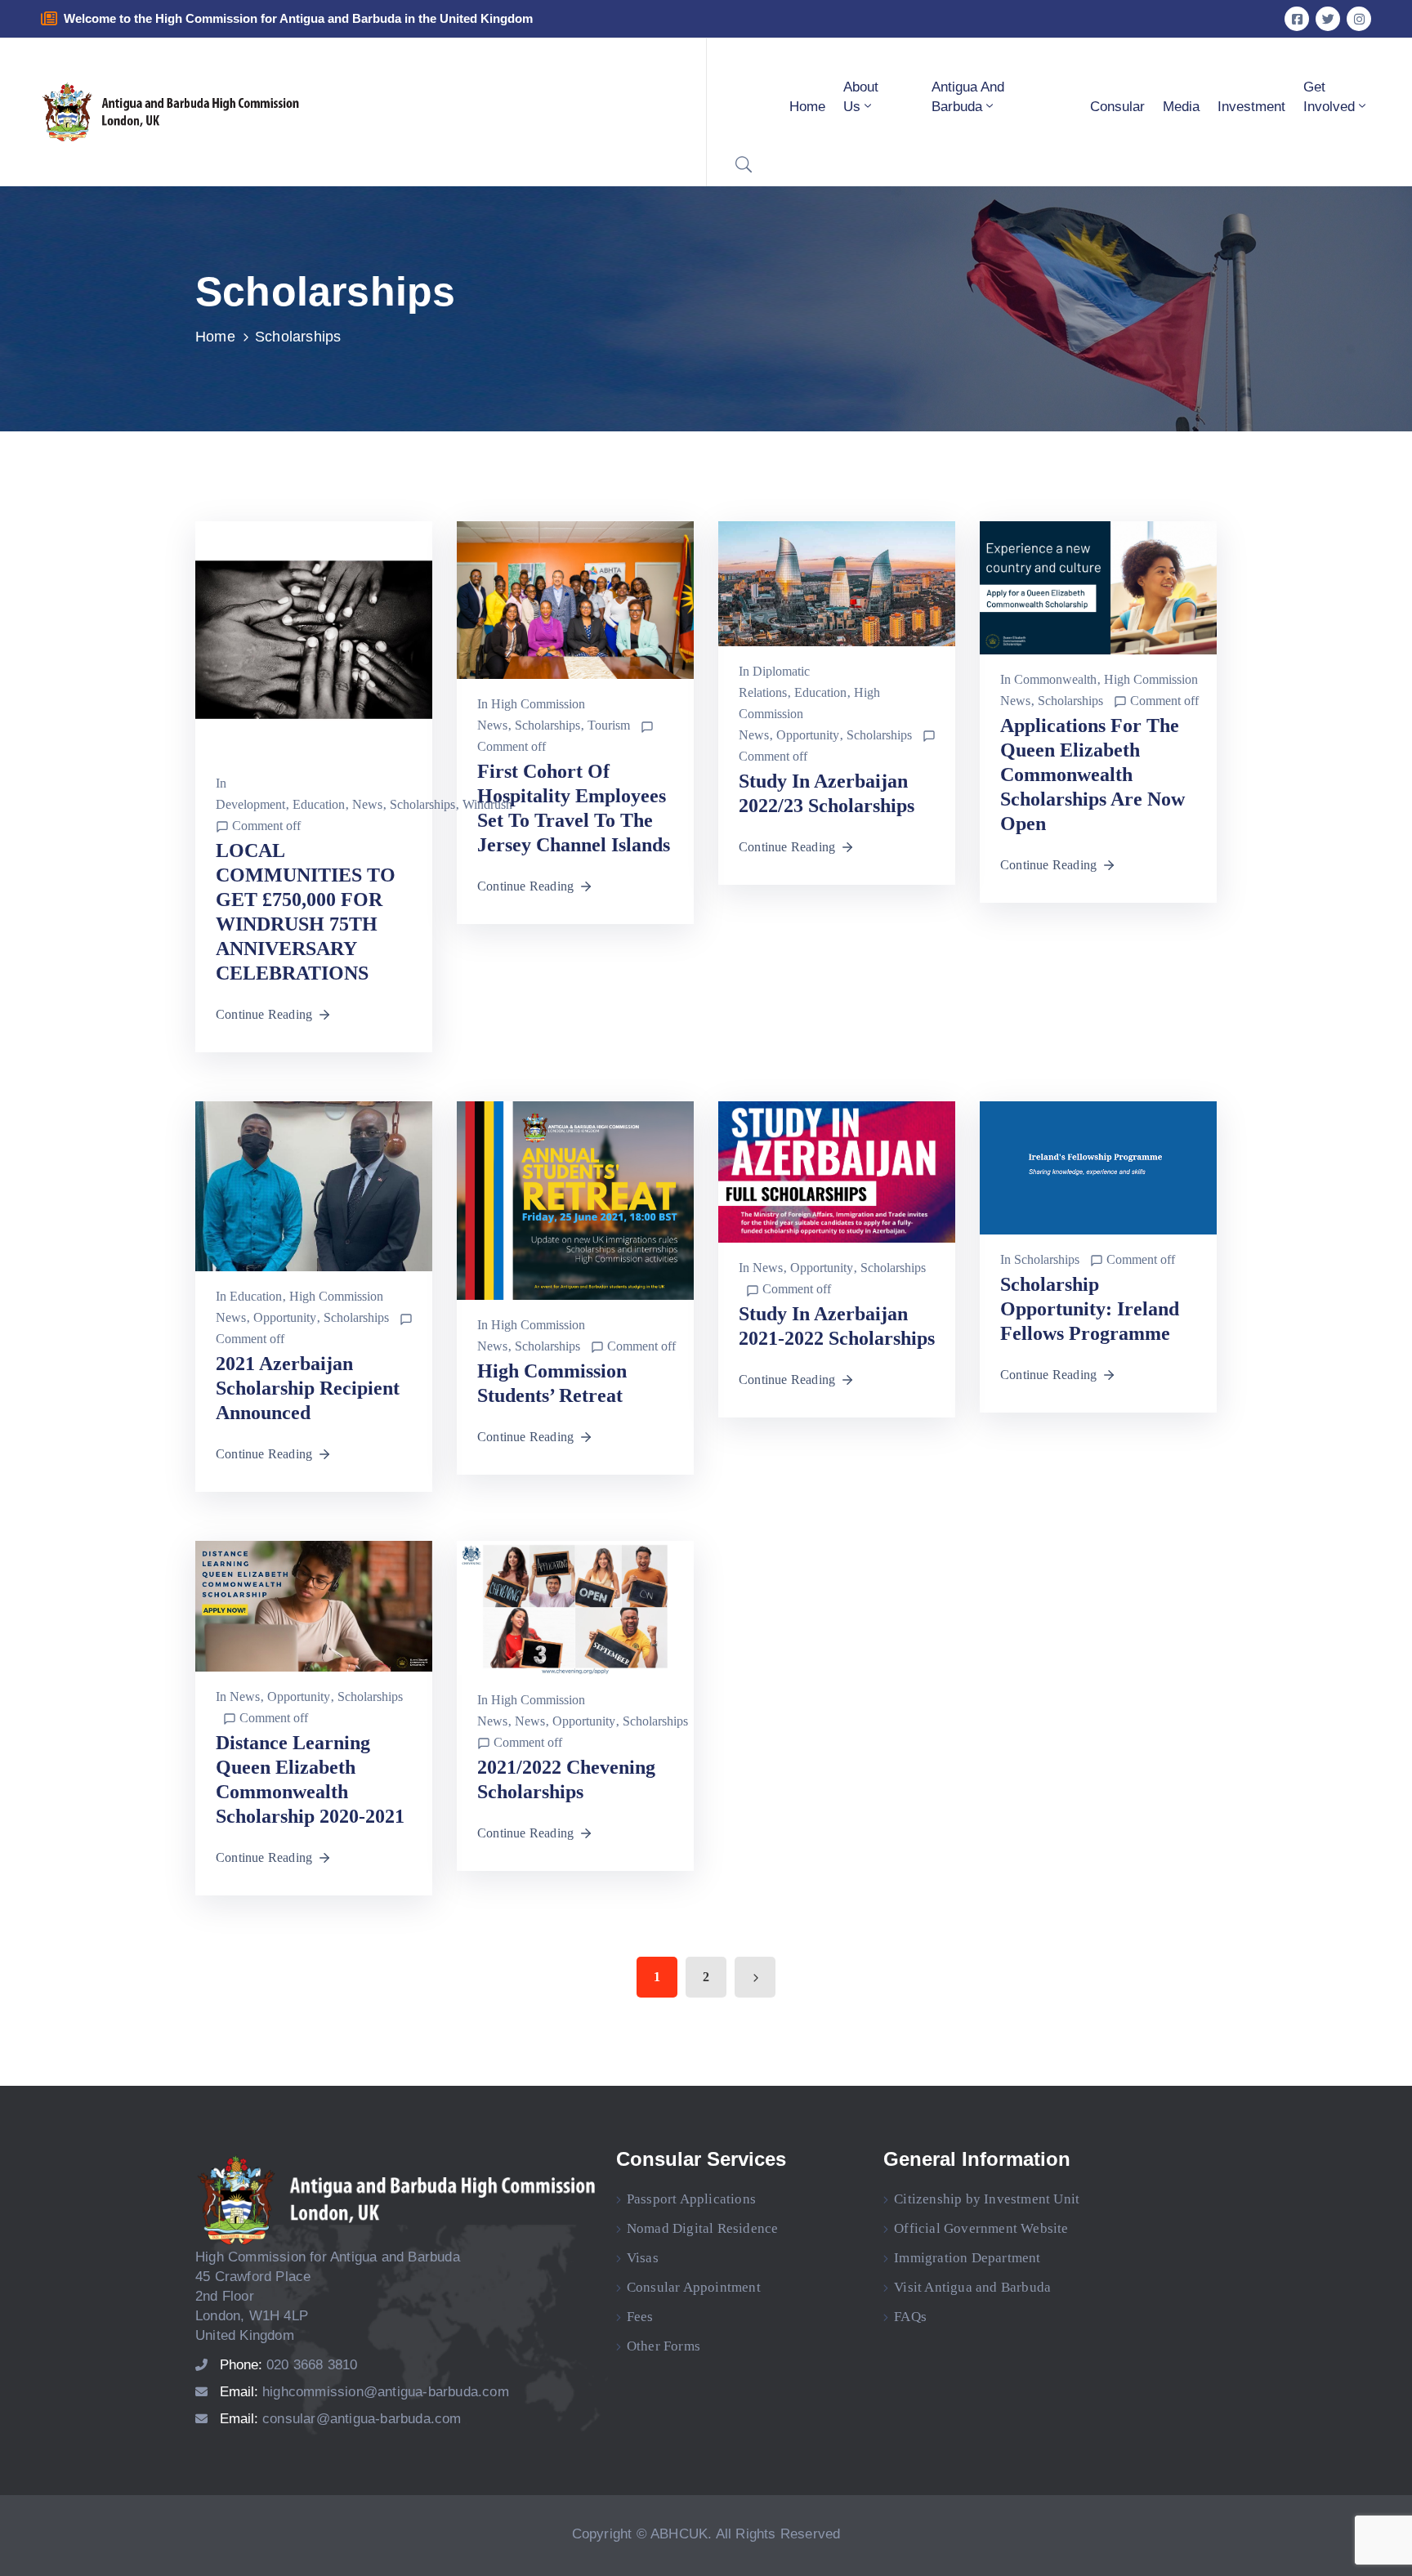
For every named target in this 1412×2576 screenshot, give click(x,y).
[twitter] (1328, 19)
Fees (640, 2317)
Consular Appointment (694, 2287)
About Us (861, 97)
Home (807, 107)
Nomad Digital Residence (703, 2228)
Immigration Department (967, 2258)
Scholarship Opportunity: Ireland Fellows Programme (1090, 1309)
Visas (643, 2258)
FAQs (910, 2317)
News (367, 804)
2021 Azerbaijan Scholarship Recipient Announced (308, 1388)
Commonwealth (1055, 679)
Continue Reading (264, 1014)
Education (319, 804)
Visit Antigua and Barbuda (972, 2287)
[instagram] (1359, 19)
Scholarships (422, 804)
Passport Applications (691, 2199)
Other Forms (664, 2346)
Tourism (609, 725)
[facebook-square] (1297, 19)
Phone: (289, 2365)
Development (250, 804)
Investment (1251, 107)
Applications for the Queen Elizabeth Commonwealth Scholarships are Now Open (1093, 775)
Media (1181, 107)
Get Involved (1329, 97)
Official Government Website (981, 2228)
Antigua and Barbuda (968, 97)
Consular (1117, 107)
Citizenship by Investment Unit (987, 2199)
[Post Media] (314, 638)
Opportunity (808, 735)
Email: (364, 2392)
